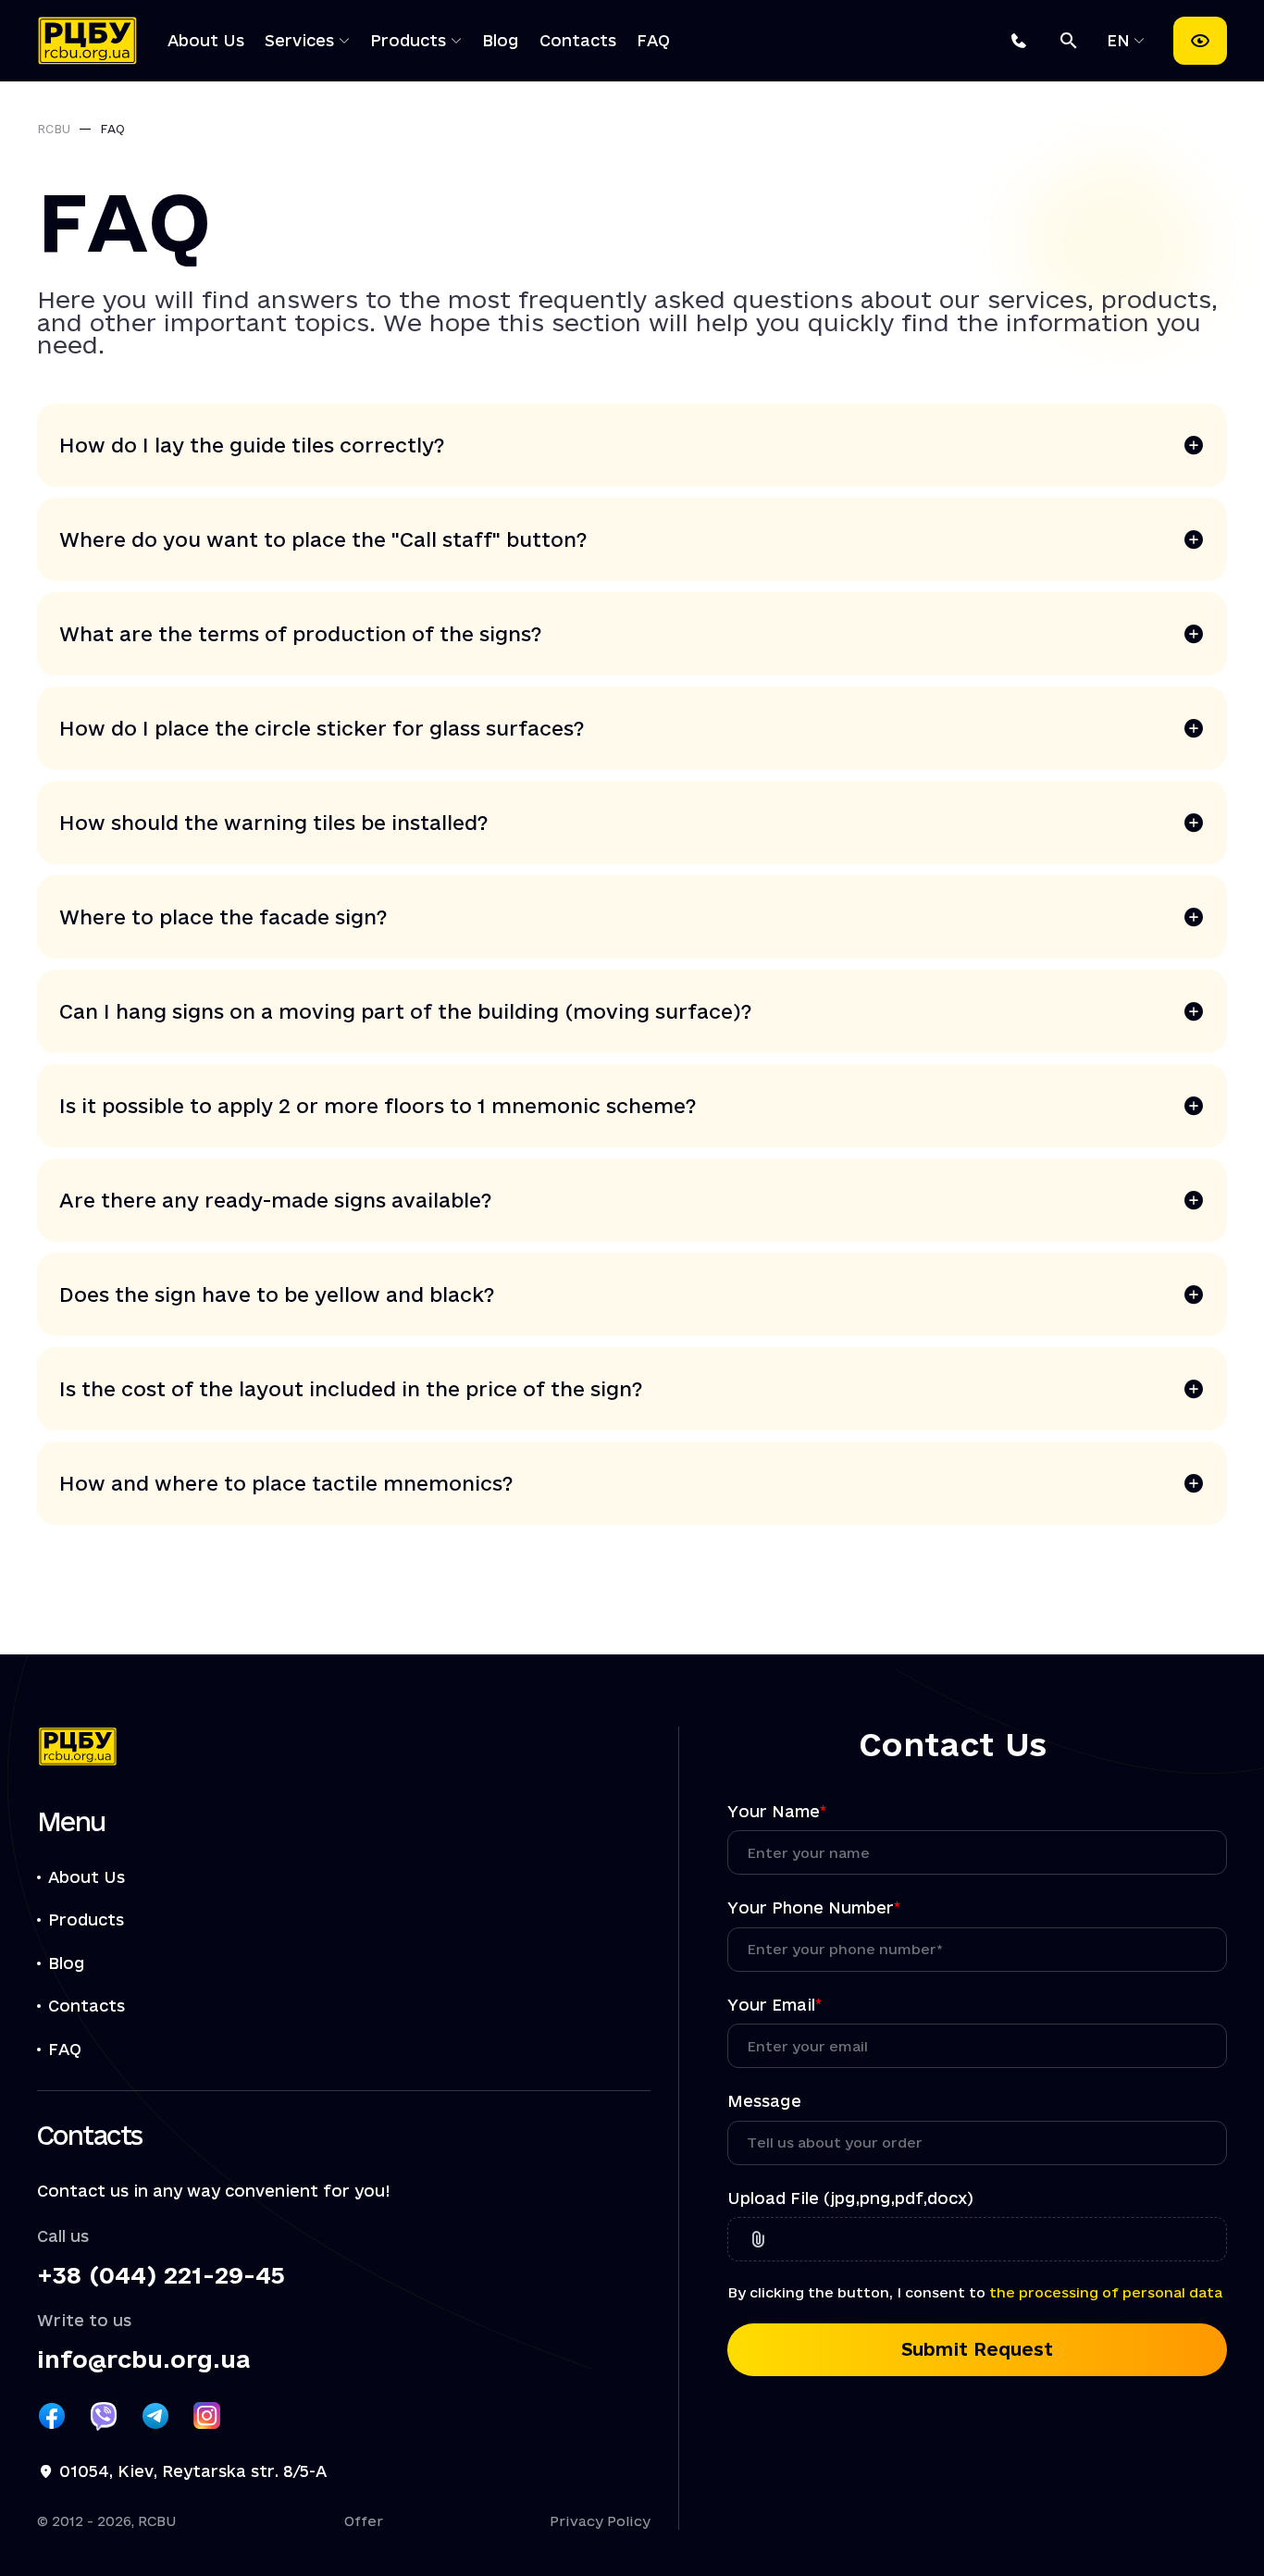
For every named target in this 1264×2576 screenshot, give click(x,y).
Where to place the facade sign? (223, 917)
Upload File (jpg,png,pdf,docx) (850, 2198)
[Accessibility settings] (1200, 41)
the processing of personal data (1106, 2292)
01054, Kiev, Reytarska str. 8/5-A (193, 2471)
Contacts (578, 40)
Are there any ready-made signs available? (276, 1200)
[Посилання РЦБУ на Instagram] (207, 2416)
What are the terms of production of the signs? (301, 634)
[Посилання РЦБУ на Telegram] (155, 2416)
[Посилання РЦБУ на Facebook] (52, 2416)
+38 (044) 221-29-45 (161, 2276)
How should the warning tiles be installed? (274, 823)
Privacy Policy (600, 2521)
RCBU (54, 129)
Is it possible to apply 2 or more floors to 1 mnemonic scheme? (378, 1106)
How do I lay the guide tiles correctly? (252, 445)
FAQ (653, 40)
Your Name (777, 1811)
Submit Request (977, 2349)
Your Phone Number (814, 1907)
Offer (364, 2521)
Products (408, 40)
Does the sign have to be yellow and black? (277, 1294)
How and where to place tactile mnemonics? (286, 1483)
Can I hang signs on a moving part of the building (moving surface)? (406, 1011)
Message (764, 2101)
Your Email (775, 2005)
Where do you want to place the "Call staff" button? (323, 539)
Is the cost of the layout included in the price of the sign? (351, 1389)
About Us (206, 40)
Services (299, 40)
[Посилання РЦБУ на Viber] (104, 2416)
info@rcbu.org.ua (143, 2360)
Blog (501, 40)
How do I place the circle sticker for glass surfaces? (322, 728)
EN (1121, 40)
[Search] (1069, 41)
